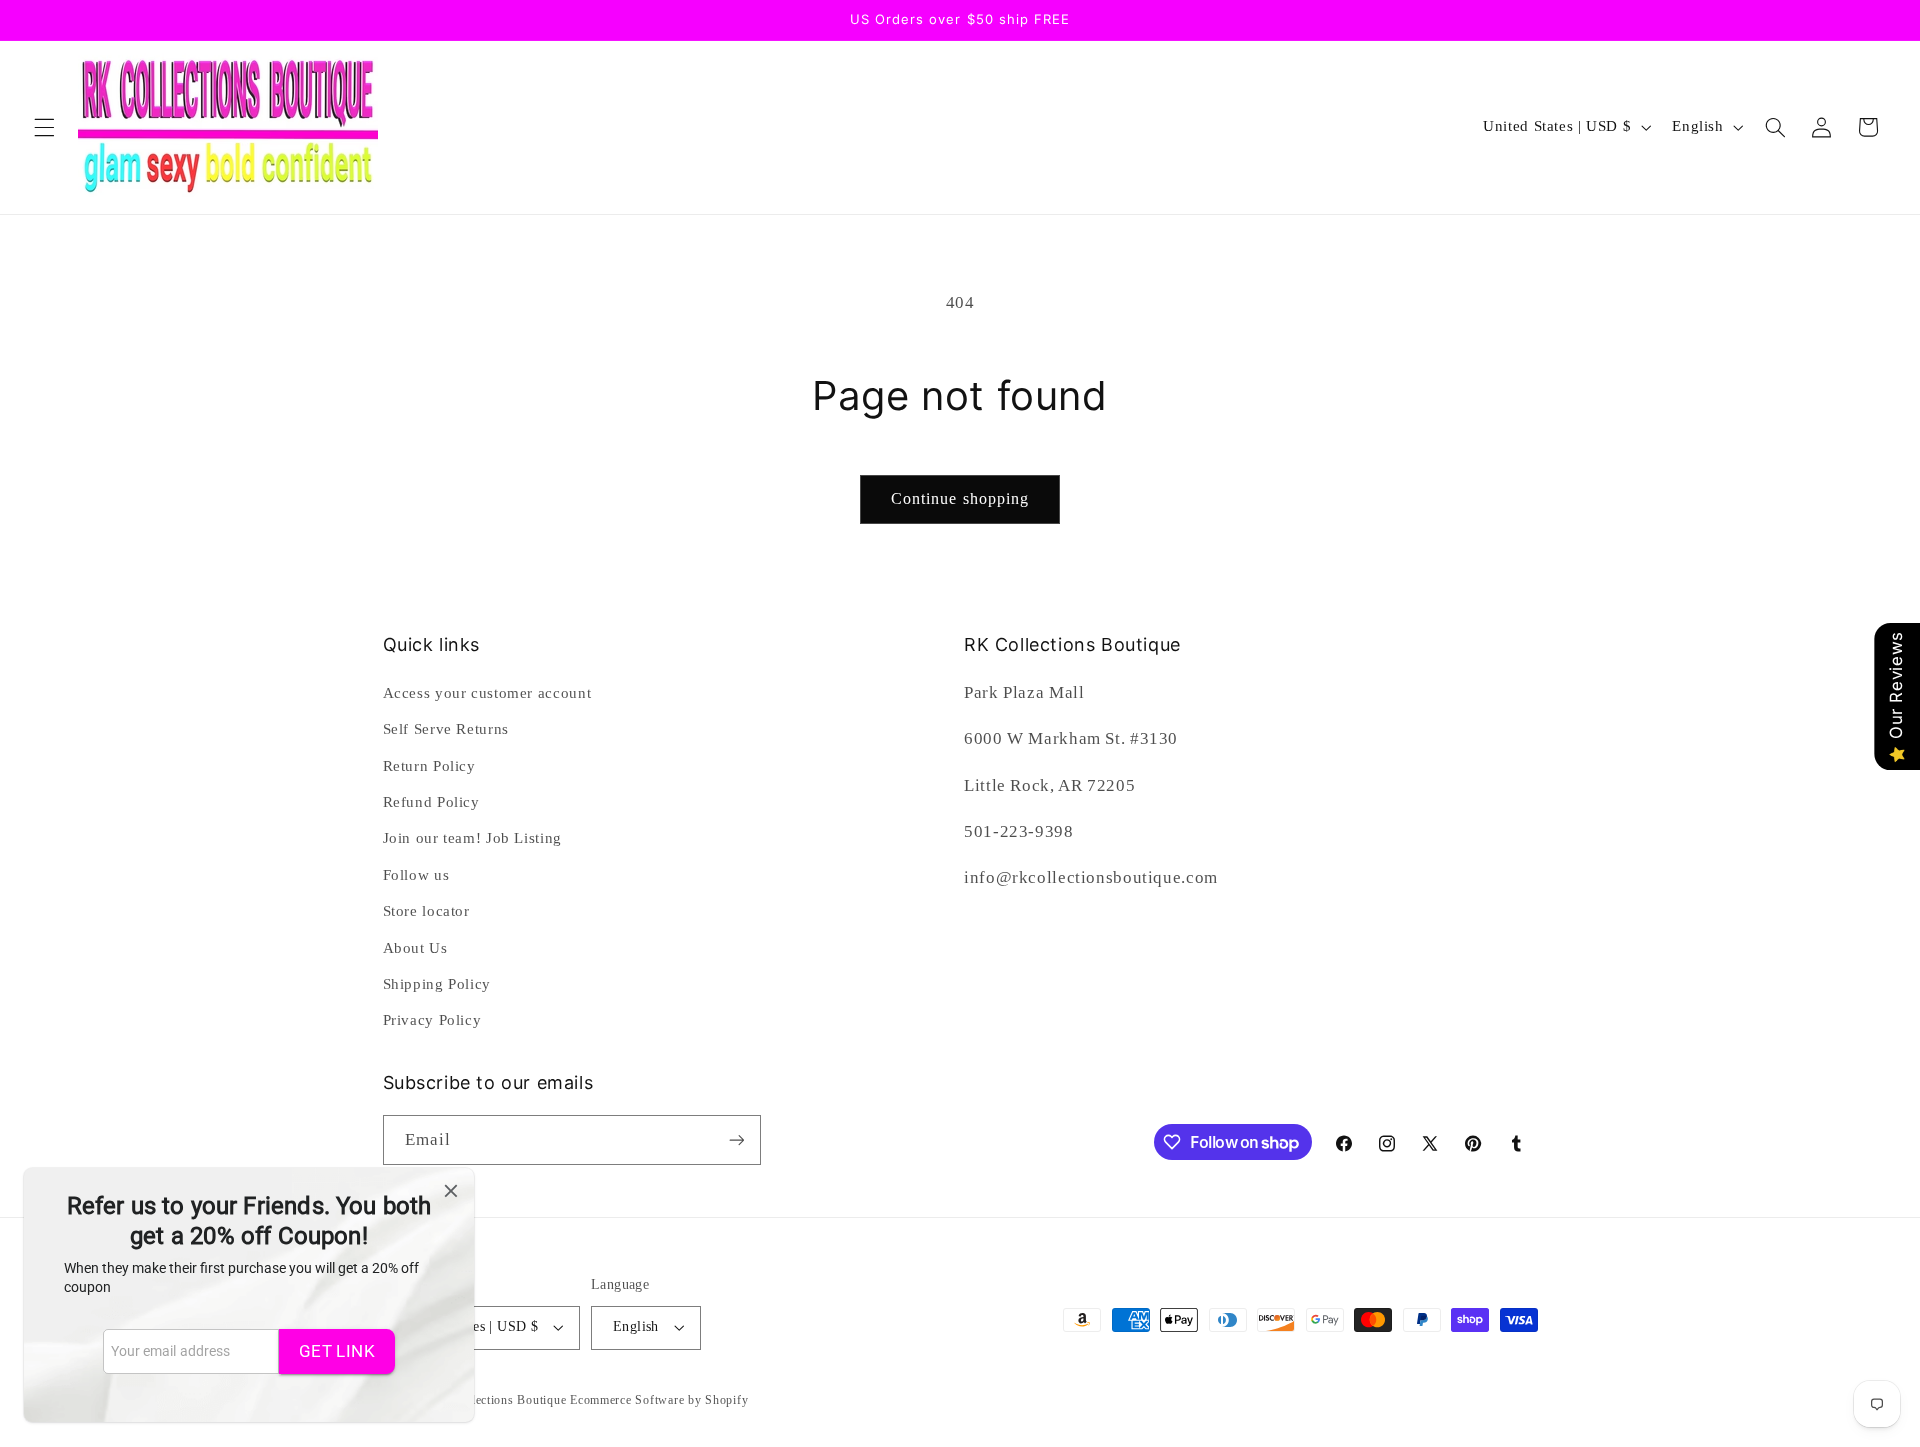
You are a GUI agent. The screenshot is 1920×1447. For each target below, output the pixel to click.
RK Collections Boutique (498, 1400)
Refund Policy (431, 802)
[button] (44, 127)
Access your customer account (487, 693)
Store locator (426, 911)
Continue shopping (960, 498)
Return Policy (429, 766)
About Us (415, 948)
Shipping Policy (437, 984)
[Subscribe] (736, 1139)
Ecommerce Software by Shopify (659, 1400)
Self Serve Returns (446, 729)
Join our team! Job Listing (472, 838)
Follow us (416, 875)
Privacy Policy (432, 1020)
